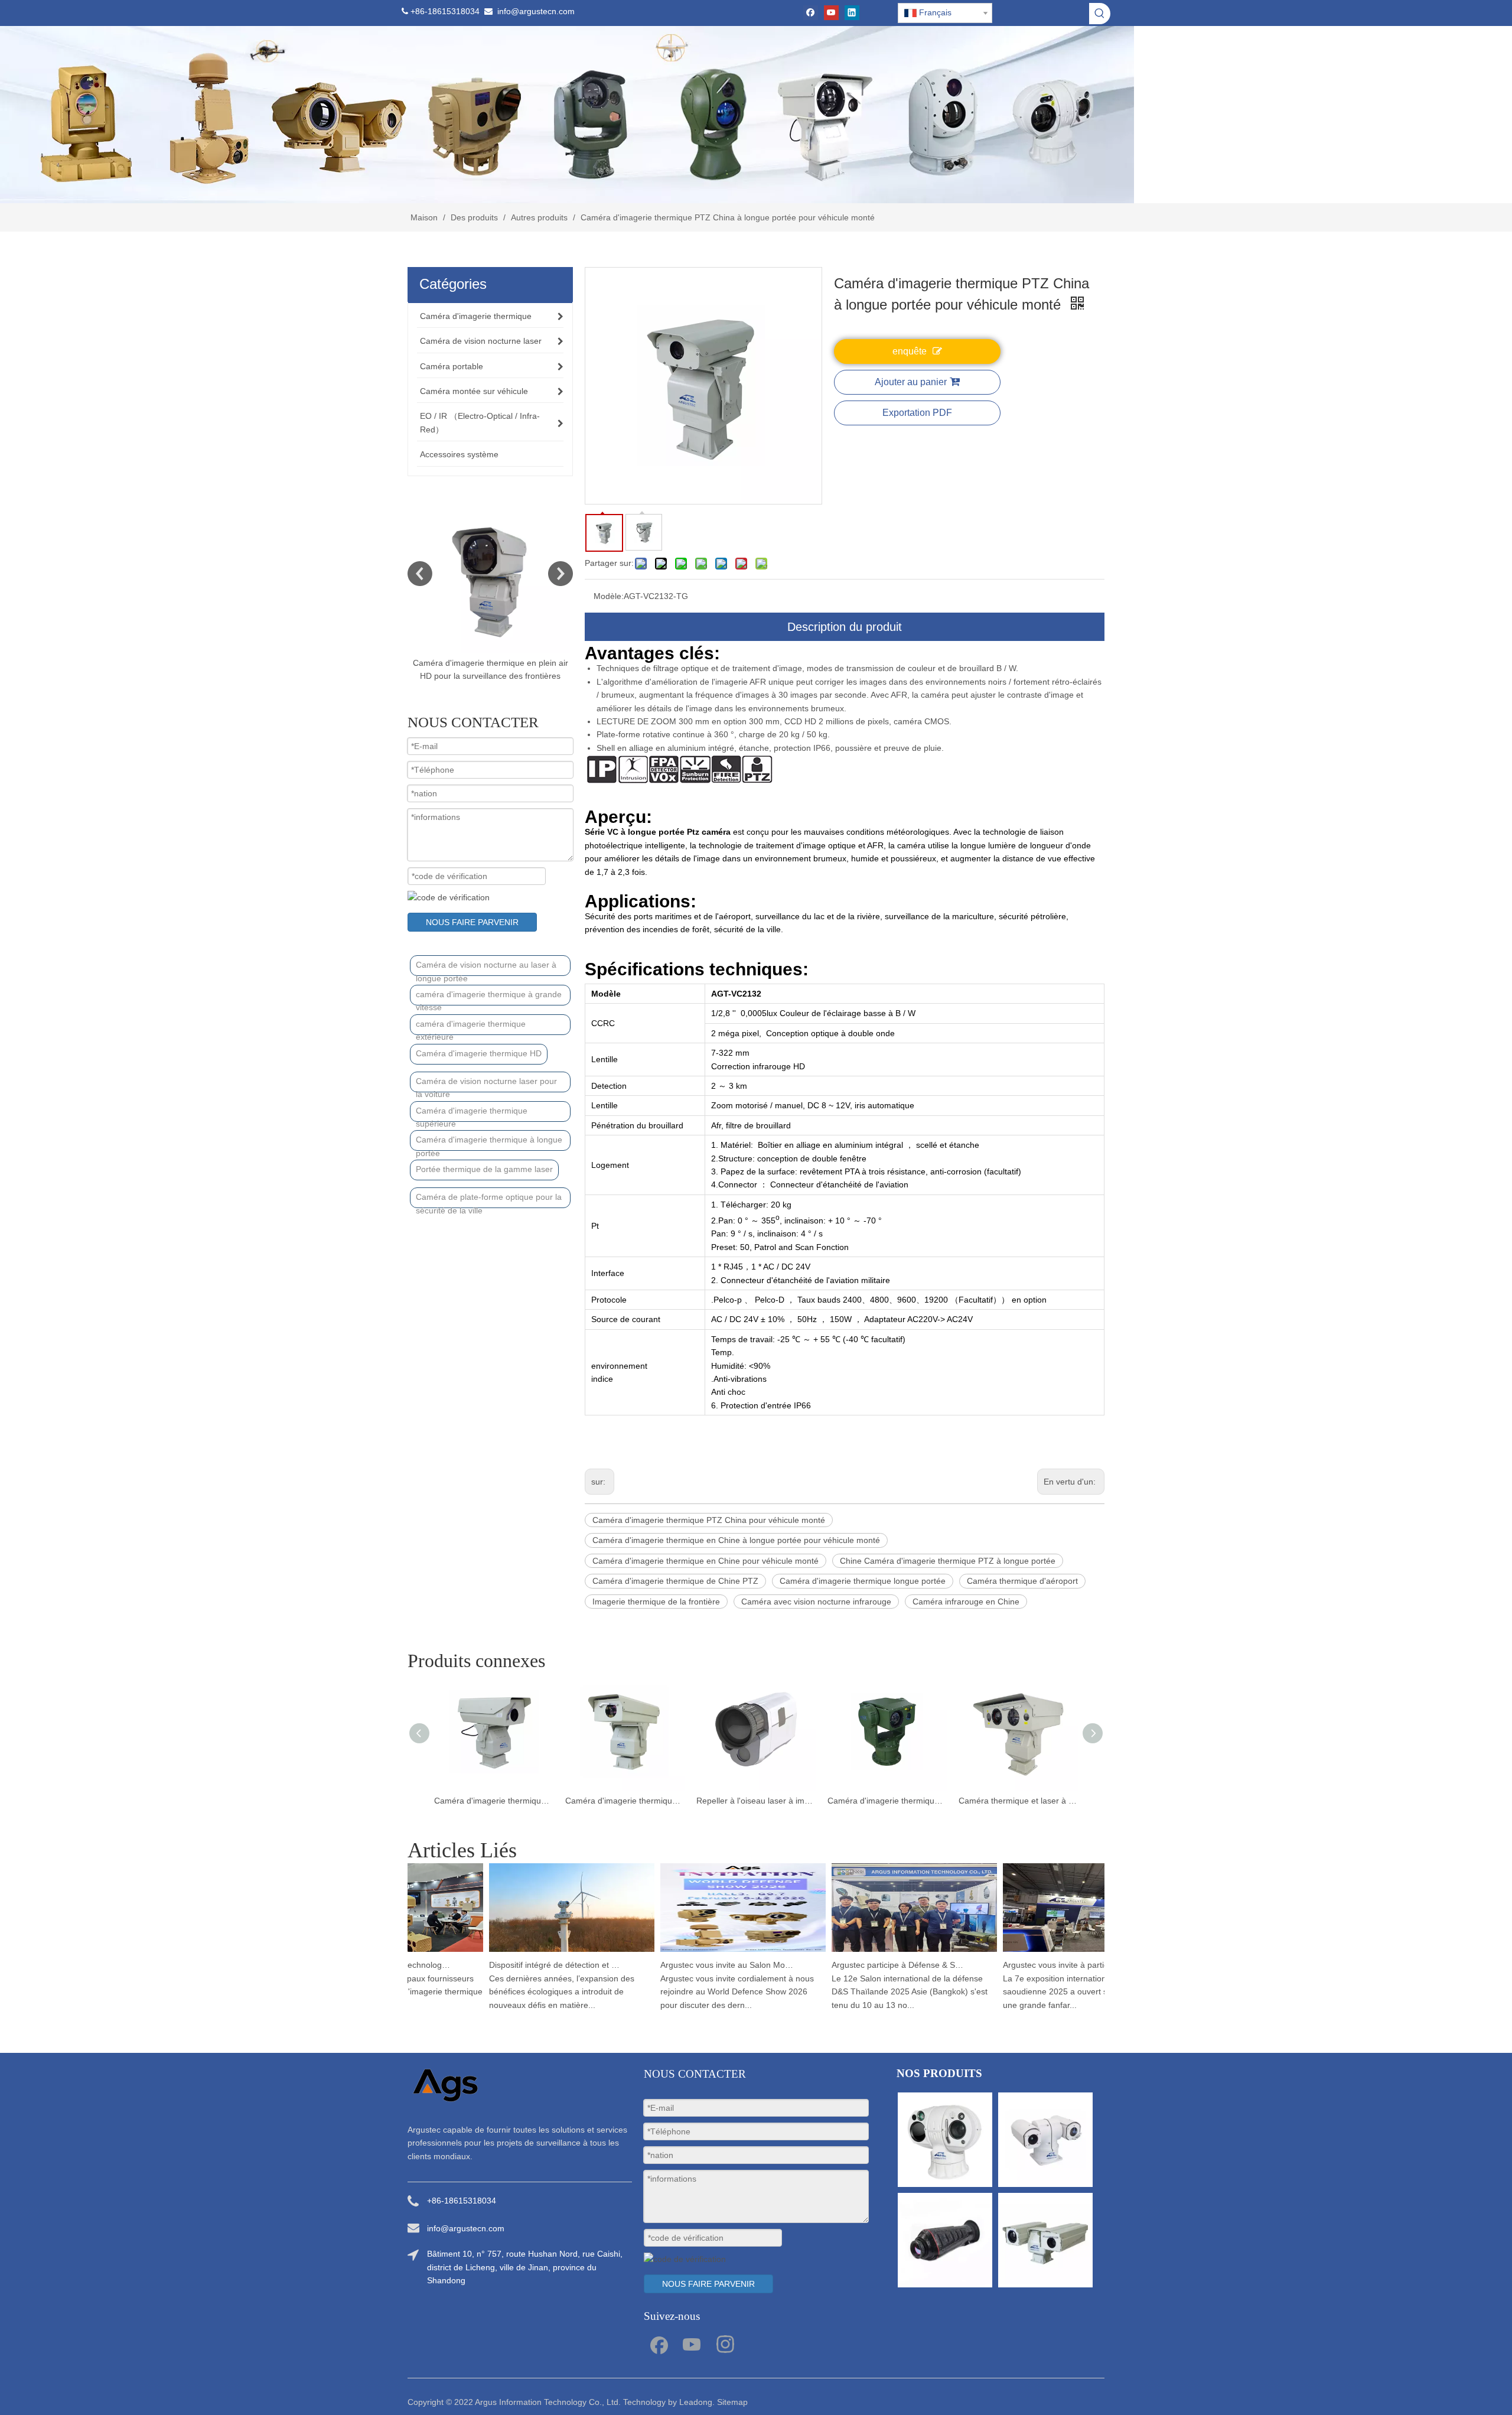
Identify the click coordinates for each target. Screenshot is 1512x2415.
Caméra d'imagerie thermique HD (479, 1053)
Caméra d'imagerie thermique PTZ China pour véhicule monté (709, 1520)
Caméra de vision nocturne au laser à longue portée (486, 968)
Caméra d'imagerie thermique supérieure (472, 1114)
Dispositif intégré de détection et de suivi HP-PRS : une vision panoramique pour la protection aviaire (527, 1965)
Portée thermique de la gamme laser (484, 1169)
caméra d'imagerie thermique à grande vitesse (489, 997)
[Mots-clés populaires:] (1100, 14)
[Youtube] (831, 13)
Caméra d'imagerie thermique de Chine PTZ (675, 1581)
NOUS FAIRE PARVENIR (472, 922)
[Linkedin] (852, 13)
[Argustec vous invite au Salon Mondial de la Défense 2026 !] (715, 1952)
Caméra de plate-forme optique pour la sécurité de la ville (489, 1200)
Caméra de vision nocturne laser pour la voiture (486, 1084)
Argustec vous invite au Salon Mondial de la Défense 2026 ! (699, 1965)
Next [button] (561, 574)
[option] (490, 595)
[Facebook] (811, 13)
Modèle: (609, 596)
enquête (910, 351)
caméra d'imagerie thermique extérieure (471, 1027)
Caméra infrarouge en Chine (966, 1602)
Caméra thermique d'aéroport (1022, 1581)
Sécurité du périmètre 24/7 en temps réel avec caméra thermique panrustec (1018, 1801)
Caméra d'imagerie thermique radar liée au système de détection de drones (756, 1801)
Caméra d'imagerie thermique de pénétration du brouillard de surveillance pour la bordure (494, 1801)
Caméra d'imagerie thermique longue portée (863, 1581)
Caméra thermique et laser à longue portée (887, 1801)
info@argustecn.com (536, 11)
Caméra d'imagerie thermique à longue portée (489, 1143)
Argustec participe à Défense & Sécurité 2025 (870, 1965)
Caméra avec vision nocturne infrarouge (816, 1602)
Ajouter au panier (911, 382)
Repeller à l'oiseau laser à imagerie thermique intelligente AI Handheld (625, 1801)
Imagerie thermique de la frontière (656, 1602)
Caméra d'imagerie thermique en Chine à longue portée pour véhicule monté (736, 1540)
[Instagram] (725, 2344)
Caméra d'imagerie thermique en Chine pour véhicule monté (706, 1561)
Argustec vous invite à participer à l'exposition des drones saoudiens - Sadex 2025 (1041, 1965)
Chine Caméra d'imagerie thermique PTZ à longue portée (948, 1561)
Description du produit (845, 627)
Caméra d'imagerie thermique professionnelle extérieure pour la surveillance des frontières (490, 676)
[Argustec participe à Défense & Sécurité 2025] (886, 1952)
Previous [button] (420, 574)
